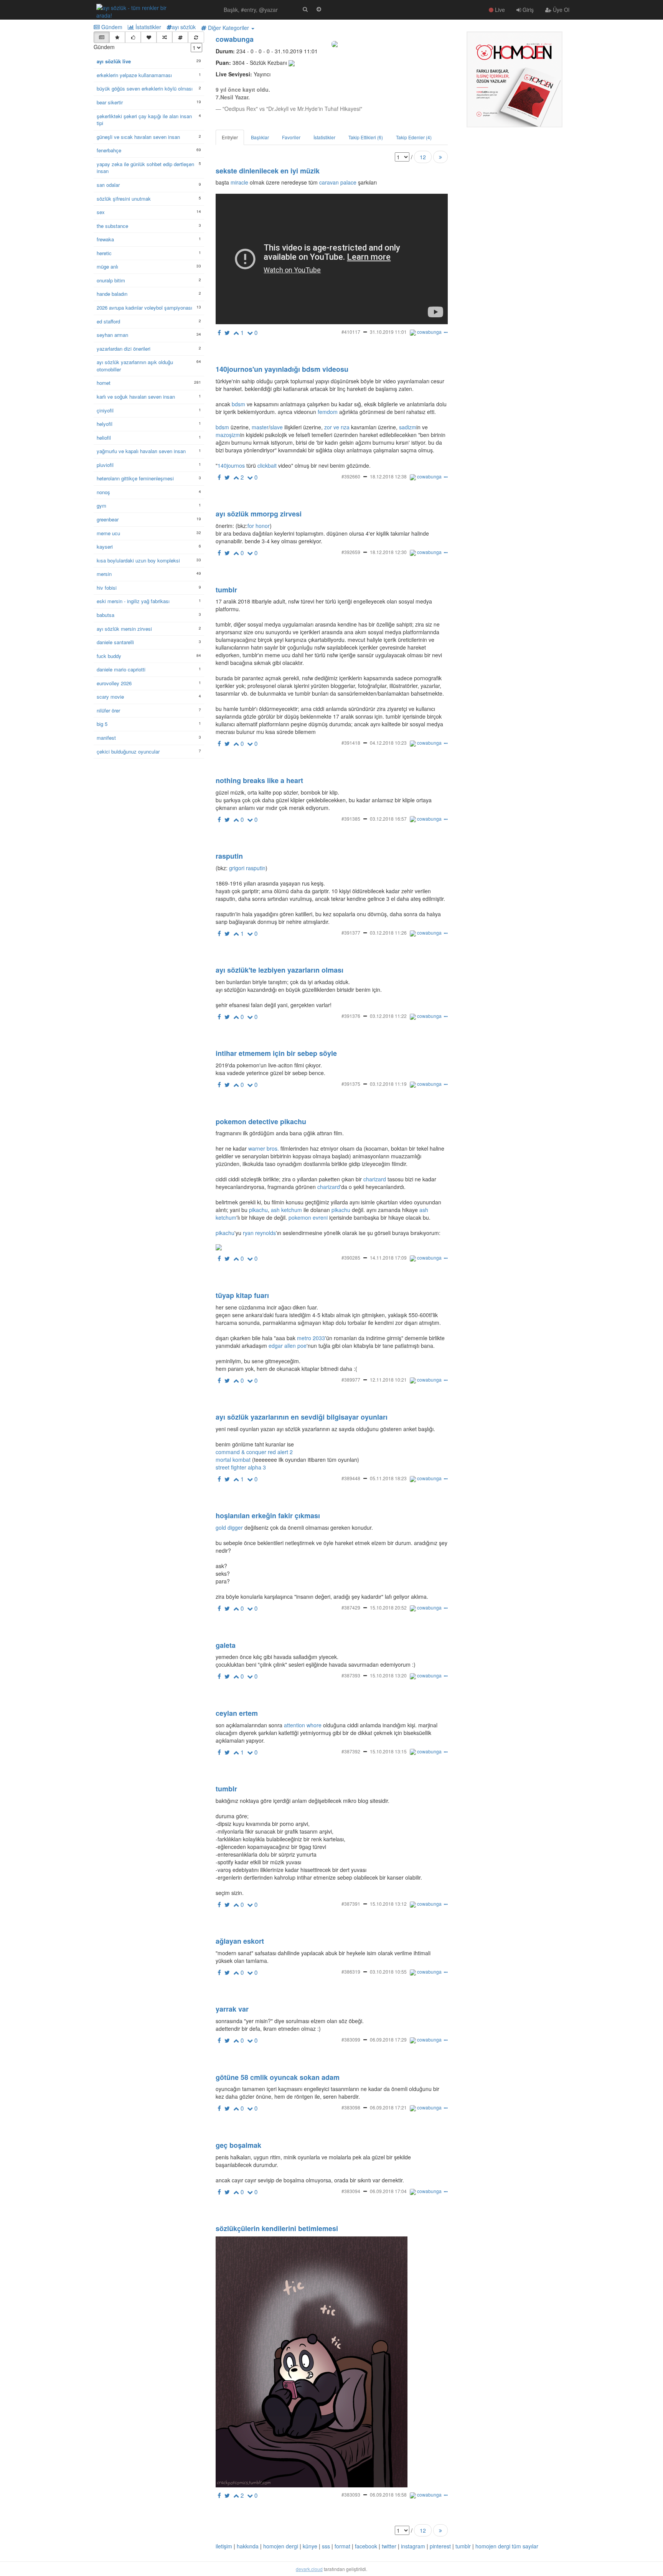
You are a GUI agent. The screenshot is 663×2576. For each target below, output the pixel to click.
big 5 (102, 724)
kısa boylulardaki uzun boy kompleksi (138, 561)
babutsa (106, 615)
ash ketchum (286, 1210)
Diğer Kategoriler (228, 28)
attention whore (303, 1725)
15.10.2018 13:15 (388, 1751)
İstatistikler (148, 27)
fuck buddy (109, 656)
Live (499, 10)
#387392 (351, 1751)
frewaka (105, 239)
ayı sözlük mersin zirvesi (124, 629)
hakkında (248, 2546)
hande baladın (112, 294)
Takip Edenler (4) (414, 137)
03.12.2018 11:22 (388, 1016)
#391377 (351, 933)
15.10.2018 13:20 (388, 1675)
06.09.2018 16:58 (388, 2494)
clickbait (267, 465)
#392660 (351, 476)
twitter (389, 2546)
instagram (413, 2546)
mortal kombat (233, 1460)
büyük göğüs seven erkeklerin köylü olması (145, 89)
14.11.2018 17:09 (388, 1257)
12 (423, 157)
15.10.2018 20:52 (388, 1607)
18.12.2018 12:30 (388, 552)
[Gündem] (101, 37)
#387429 (351, 1607)
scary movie (110, 697)
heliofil (104, 438)
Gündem (111, 27)
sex (101, 212)
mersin (104, 574)
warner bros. (264, 1148)
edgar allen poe (288, 1346)
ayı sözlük (184, 27)
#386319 (351, 1972)
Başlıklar (260, 137)
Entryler (230, 137)
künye (310, 2546)
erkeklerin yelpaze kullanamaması (134, 75)
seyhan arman (112, 335)
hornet (104, 383)
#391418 (351, 743)
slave (276, 427)
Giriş (527, 10)
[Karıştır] (164, 37)
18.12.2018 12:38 (388, 476)
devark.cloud (309, 2569)
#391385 (351, 819)
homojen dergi (281, 2546)
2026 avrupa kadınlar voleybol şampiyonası (144, 308)
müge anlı (107, 267)
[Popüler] (117, 37)
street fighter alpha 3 (241, 1467)
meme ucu (108, 533)
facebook (366, 2546)
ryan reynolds (259, 1233)
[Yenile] (196, 37)
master (260, 427)
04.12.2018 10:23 (388, 743)
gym (101, 506)
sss (326, 2546)
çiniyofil (105, 411)
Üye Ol (560, 10)
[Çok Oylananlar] (133, 37)
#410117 (351, 332)
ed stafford (108, 322)
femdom (328, 412)
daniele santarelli (115, 642)
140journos (231, 465)
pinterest (440, 2546)
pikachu (258, 1210)
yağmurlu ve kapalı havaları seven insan (141, 451)
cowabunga (235, 39)
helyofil (105, 424)
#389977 (351, 1380)
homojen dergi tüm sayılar (507, 2546)
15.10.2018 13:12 (388, 1904)
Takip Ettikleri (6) (366, 137)
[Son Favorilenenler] (149, 37)
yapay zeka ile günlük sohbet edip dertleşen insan (145, 168)
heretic (104, 253)
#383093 (351, 2494)
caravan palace (338, 182)
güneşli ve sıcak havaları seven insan (138, 137)
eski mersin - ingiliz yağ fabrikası (133, 601)
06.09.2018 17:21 (388, 2107)
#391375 (351, 1084)
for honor (259, 526)
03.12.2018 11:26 (388, 933)
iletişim (224, 2546)
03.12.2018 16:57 (388, 819)
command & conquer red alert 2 (254, 1452)
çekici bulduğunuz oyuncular (128, 752)
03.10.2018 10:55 (388, 1972)
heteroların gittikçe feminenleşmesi (135, 478)
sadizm (408, 427)
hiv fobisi (107, 588)
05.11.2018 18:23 (388, 1478)
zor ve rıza (337, 427)
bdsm (238, 404)
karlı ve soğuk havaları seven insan (136, 397)
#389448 (351, 1478)
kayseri (105, 547)
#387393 (351, 1675)
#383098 (351, 2107)
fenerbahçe (109, 150)
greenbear (108, 519)
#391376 (351, 1016)
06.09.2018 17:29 (388, 2039)
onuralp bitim (111, 280)
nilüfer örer (108, 711)
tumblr (463, 2546)
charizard (375, 1179)
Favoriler (291, 137)
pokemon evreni (308, 1217)
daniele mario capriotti (121, 670)
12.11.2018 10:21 (388, 1380)
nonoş (103, 492)
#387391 (351, 1904)
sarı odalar (108, 185)
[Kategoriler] (180, 37)
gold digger (229, 1527)
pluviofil (105, 465)
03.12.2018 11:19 (388, 1084)
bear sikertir (110, 102)
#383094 (351, 2191)
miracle (239, 182)
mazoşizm (228, 435)
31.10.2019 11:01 (388, 332)
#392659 (351, 552)
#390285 (351, 1257)
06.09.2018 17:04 (388, 2191)
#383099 (351, 2039)
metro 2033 (311, 1338)
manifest (106, 738)
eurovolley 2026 (114, 683)
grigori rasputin (247, 868)
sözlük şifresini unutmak (124, 199)
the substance (112, 226)
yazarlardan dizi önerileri (124, 349)
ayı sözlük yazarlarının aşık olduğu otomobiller (135, 366)
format (342, 2546)
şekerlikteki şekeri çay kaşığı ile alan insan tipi (144, 120)
